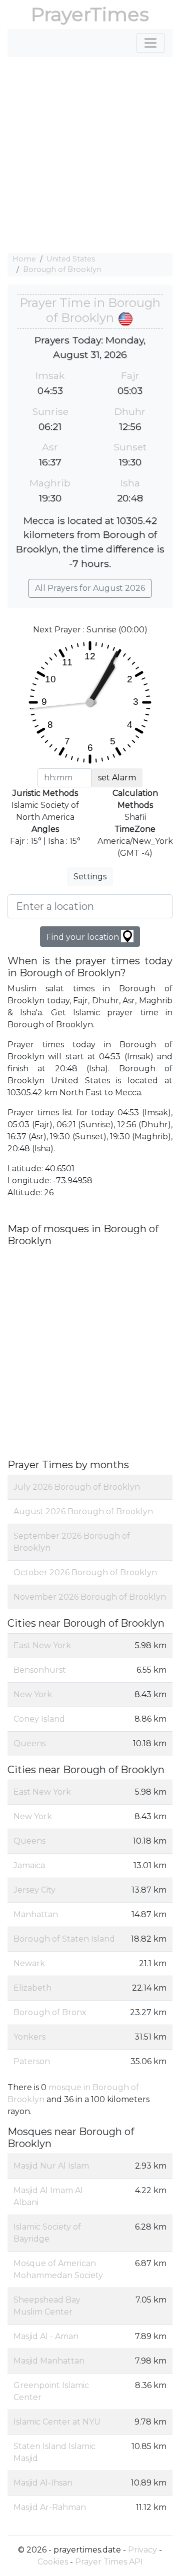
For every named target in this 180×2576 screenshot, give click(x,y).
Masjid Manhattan (49, 2361)
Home (24, 259)
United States (71, 259)
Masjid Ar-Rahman (50, 2507)
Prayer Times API (109, 2562)
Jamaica (29, 1865)
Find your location (84, 937)
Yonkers (29, 2037)
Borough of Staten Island (64, 1939)
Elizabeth (32, 1988)
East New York (42, 1645)
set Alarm (117, 778)
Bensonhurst (40, 1670)
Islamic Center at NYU (57, 2422)
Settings (90, 877)
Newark (29, 1963)
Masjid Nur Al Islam (51, 2166)
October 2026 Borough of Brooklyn (85, 1572)
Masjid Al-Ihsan (43, 2483)
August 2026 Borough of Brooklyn (83, 1511)
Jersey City (34, 1890)
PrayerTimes (90, 14)
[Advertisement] (90, 155)
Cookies (53, 2562)
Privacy (142, 2550)
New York (33, 1694)
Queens (29, 1743)
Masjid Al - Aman (46, 2336)
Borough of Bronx (50, 2012)
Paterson (32, 2061)
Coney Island (39, 1719)
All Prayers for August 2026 (90, 588)
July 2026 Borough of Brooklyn (77, 1487)
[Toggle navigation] (150, 43)
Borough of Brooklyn (62, 269)
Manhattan (36, 1914)
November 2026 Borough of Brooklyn (90, 1597)
